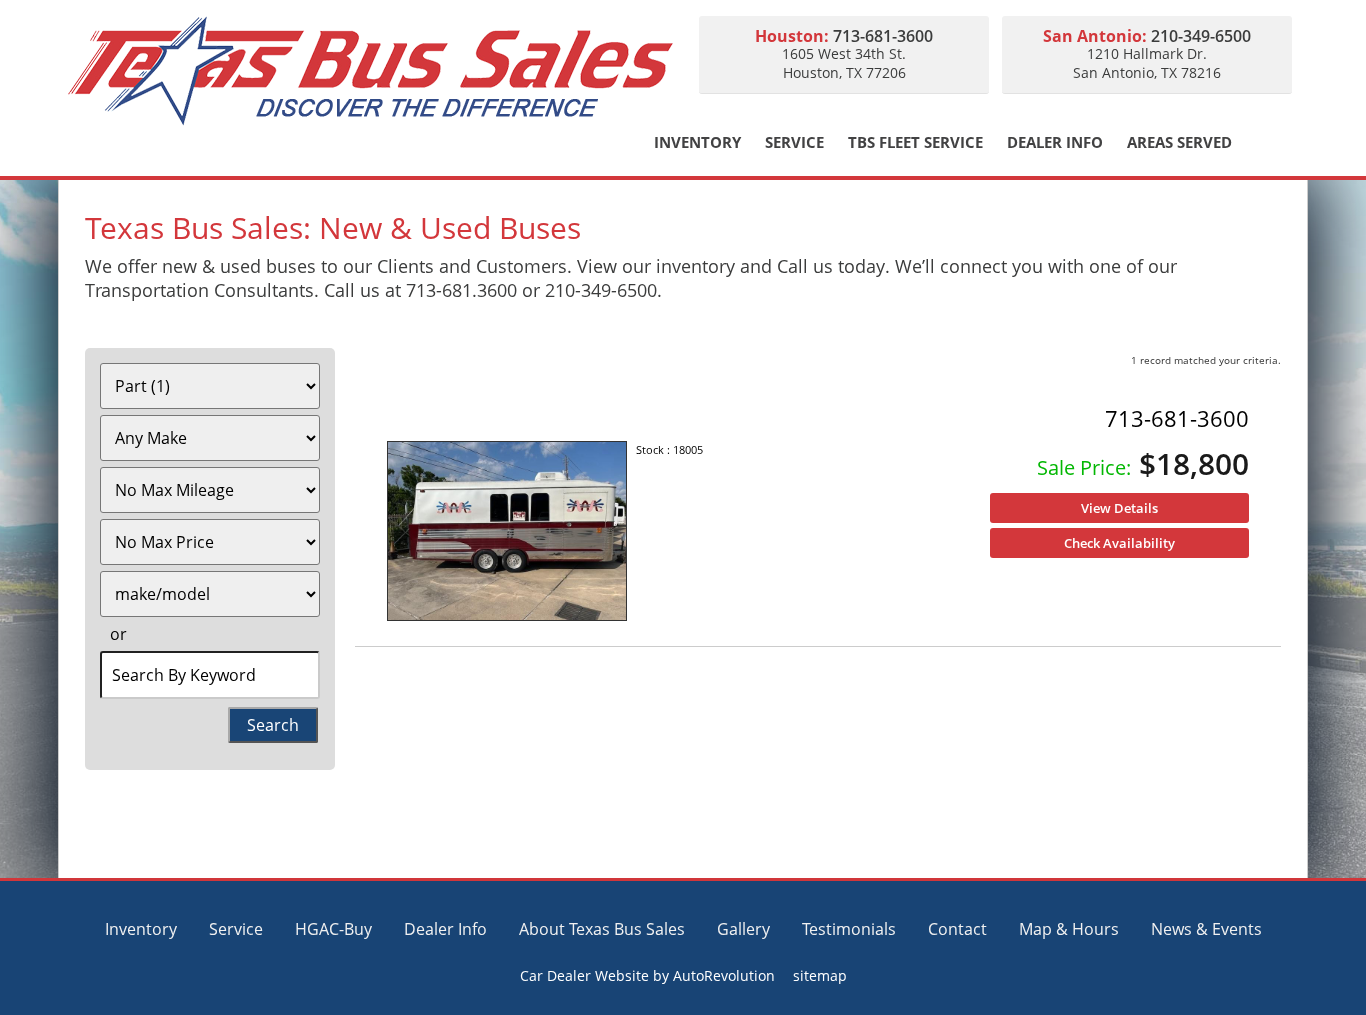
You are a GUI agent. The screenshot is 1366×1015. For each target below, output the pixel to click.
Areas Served (1179, 142)
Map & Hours (1069, 929)
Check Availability (1119, 543)
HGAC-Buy (333, 929)
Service (794, 142)
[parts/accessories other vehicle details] (507, 531)
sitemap (820, 975)
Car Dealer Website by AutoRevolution (647, 975)
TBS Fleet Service (915, 142)
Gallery (743, 929)
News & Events (1206, 929)
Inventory (697, 142)
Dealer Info (1055, 142)
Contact (957, 929)
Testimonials (849, 929)
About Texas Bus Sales (602, 929)
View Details (1119, 508)
